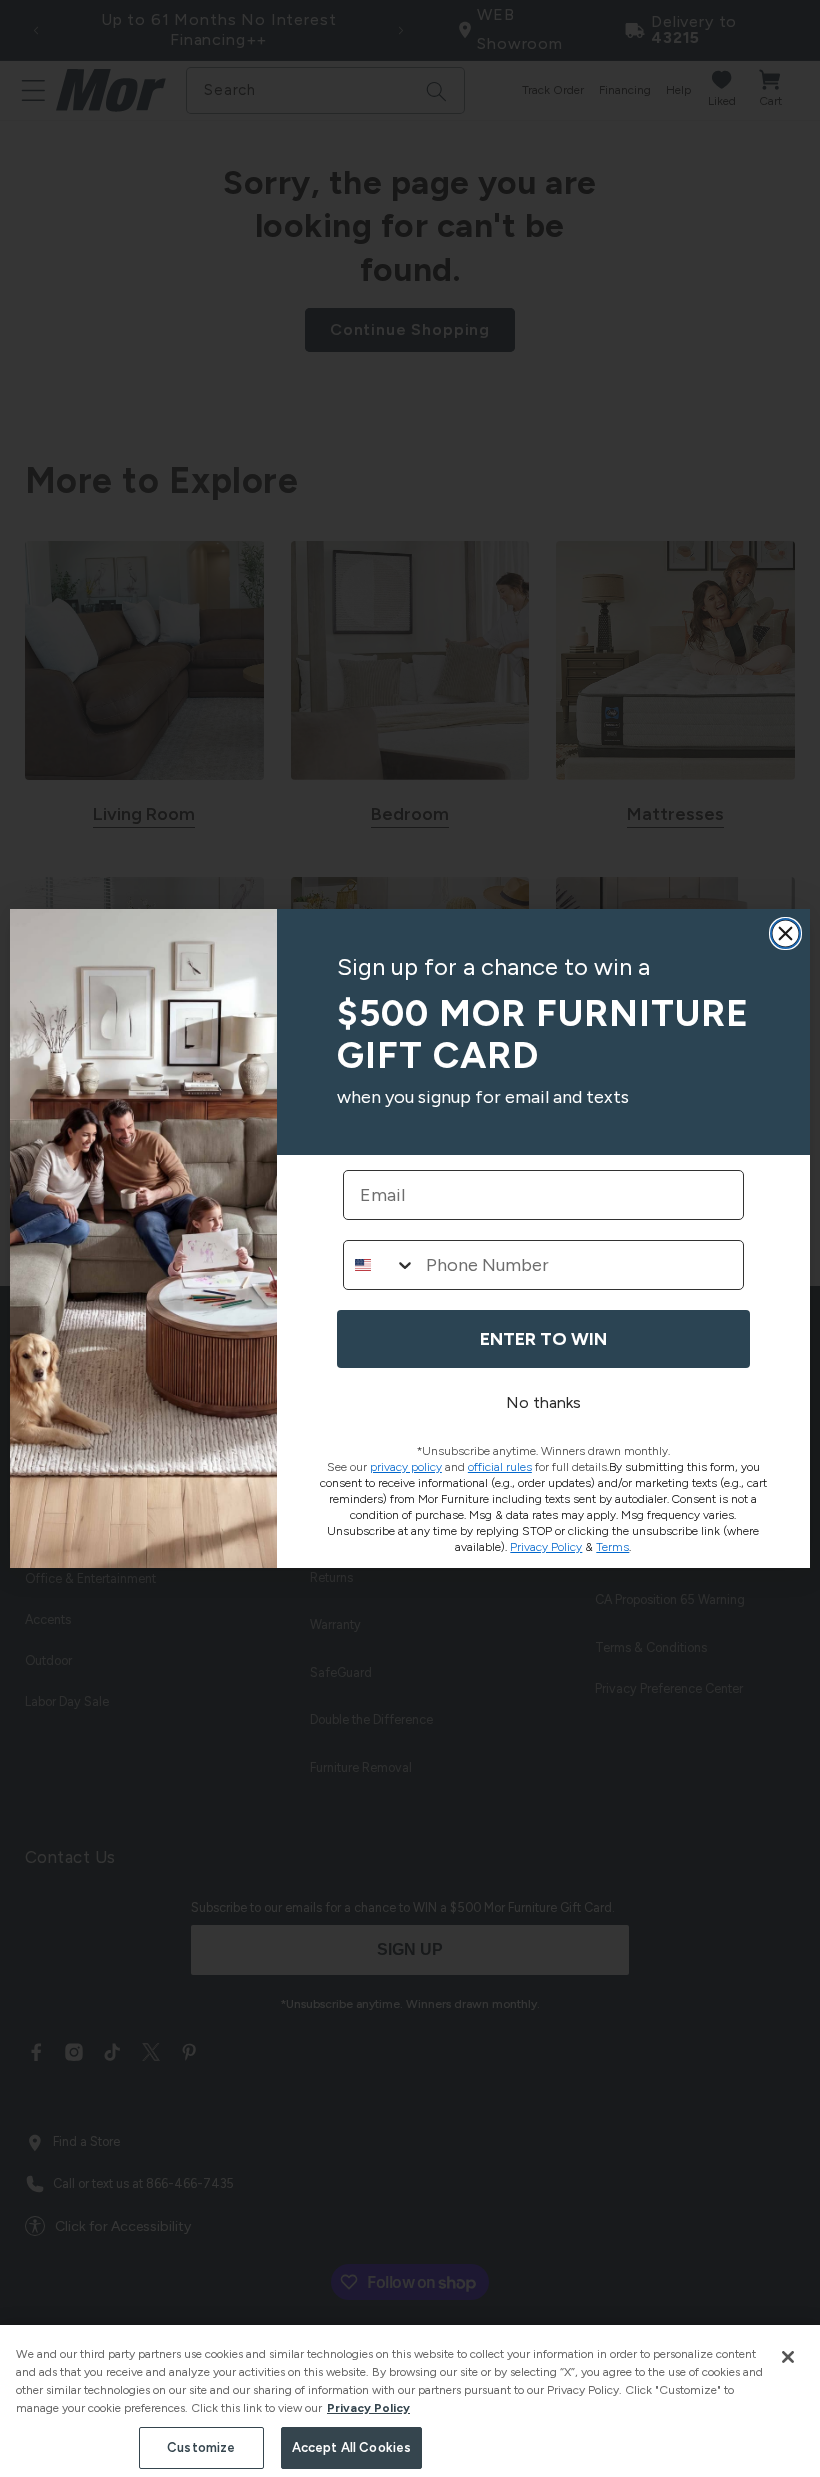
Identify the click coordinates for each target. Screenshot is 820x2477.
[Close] (788, 2357)
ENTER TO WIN (543, 1339)
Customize (201, 2447)
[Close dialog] (785, 933)
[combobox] (380, 1265)
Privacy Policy (368, 2408)
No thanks (543, 1402)
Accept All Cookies (351, 2447)
